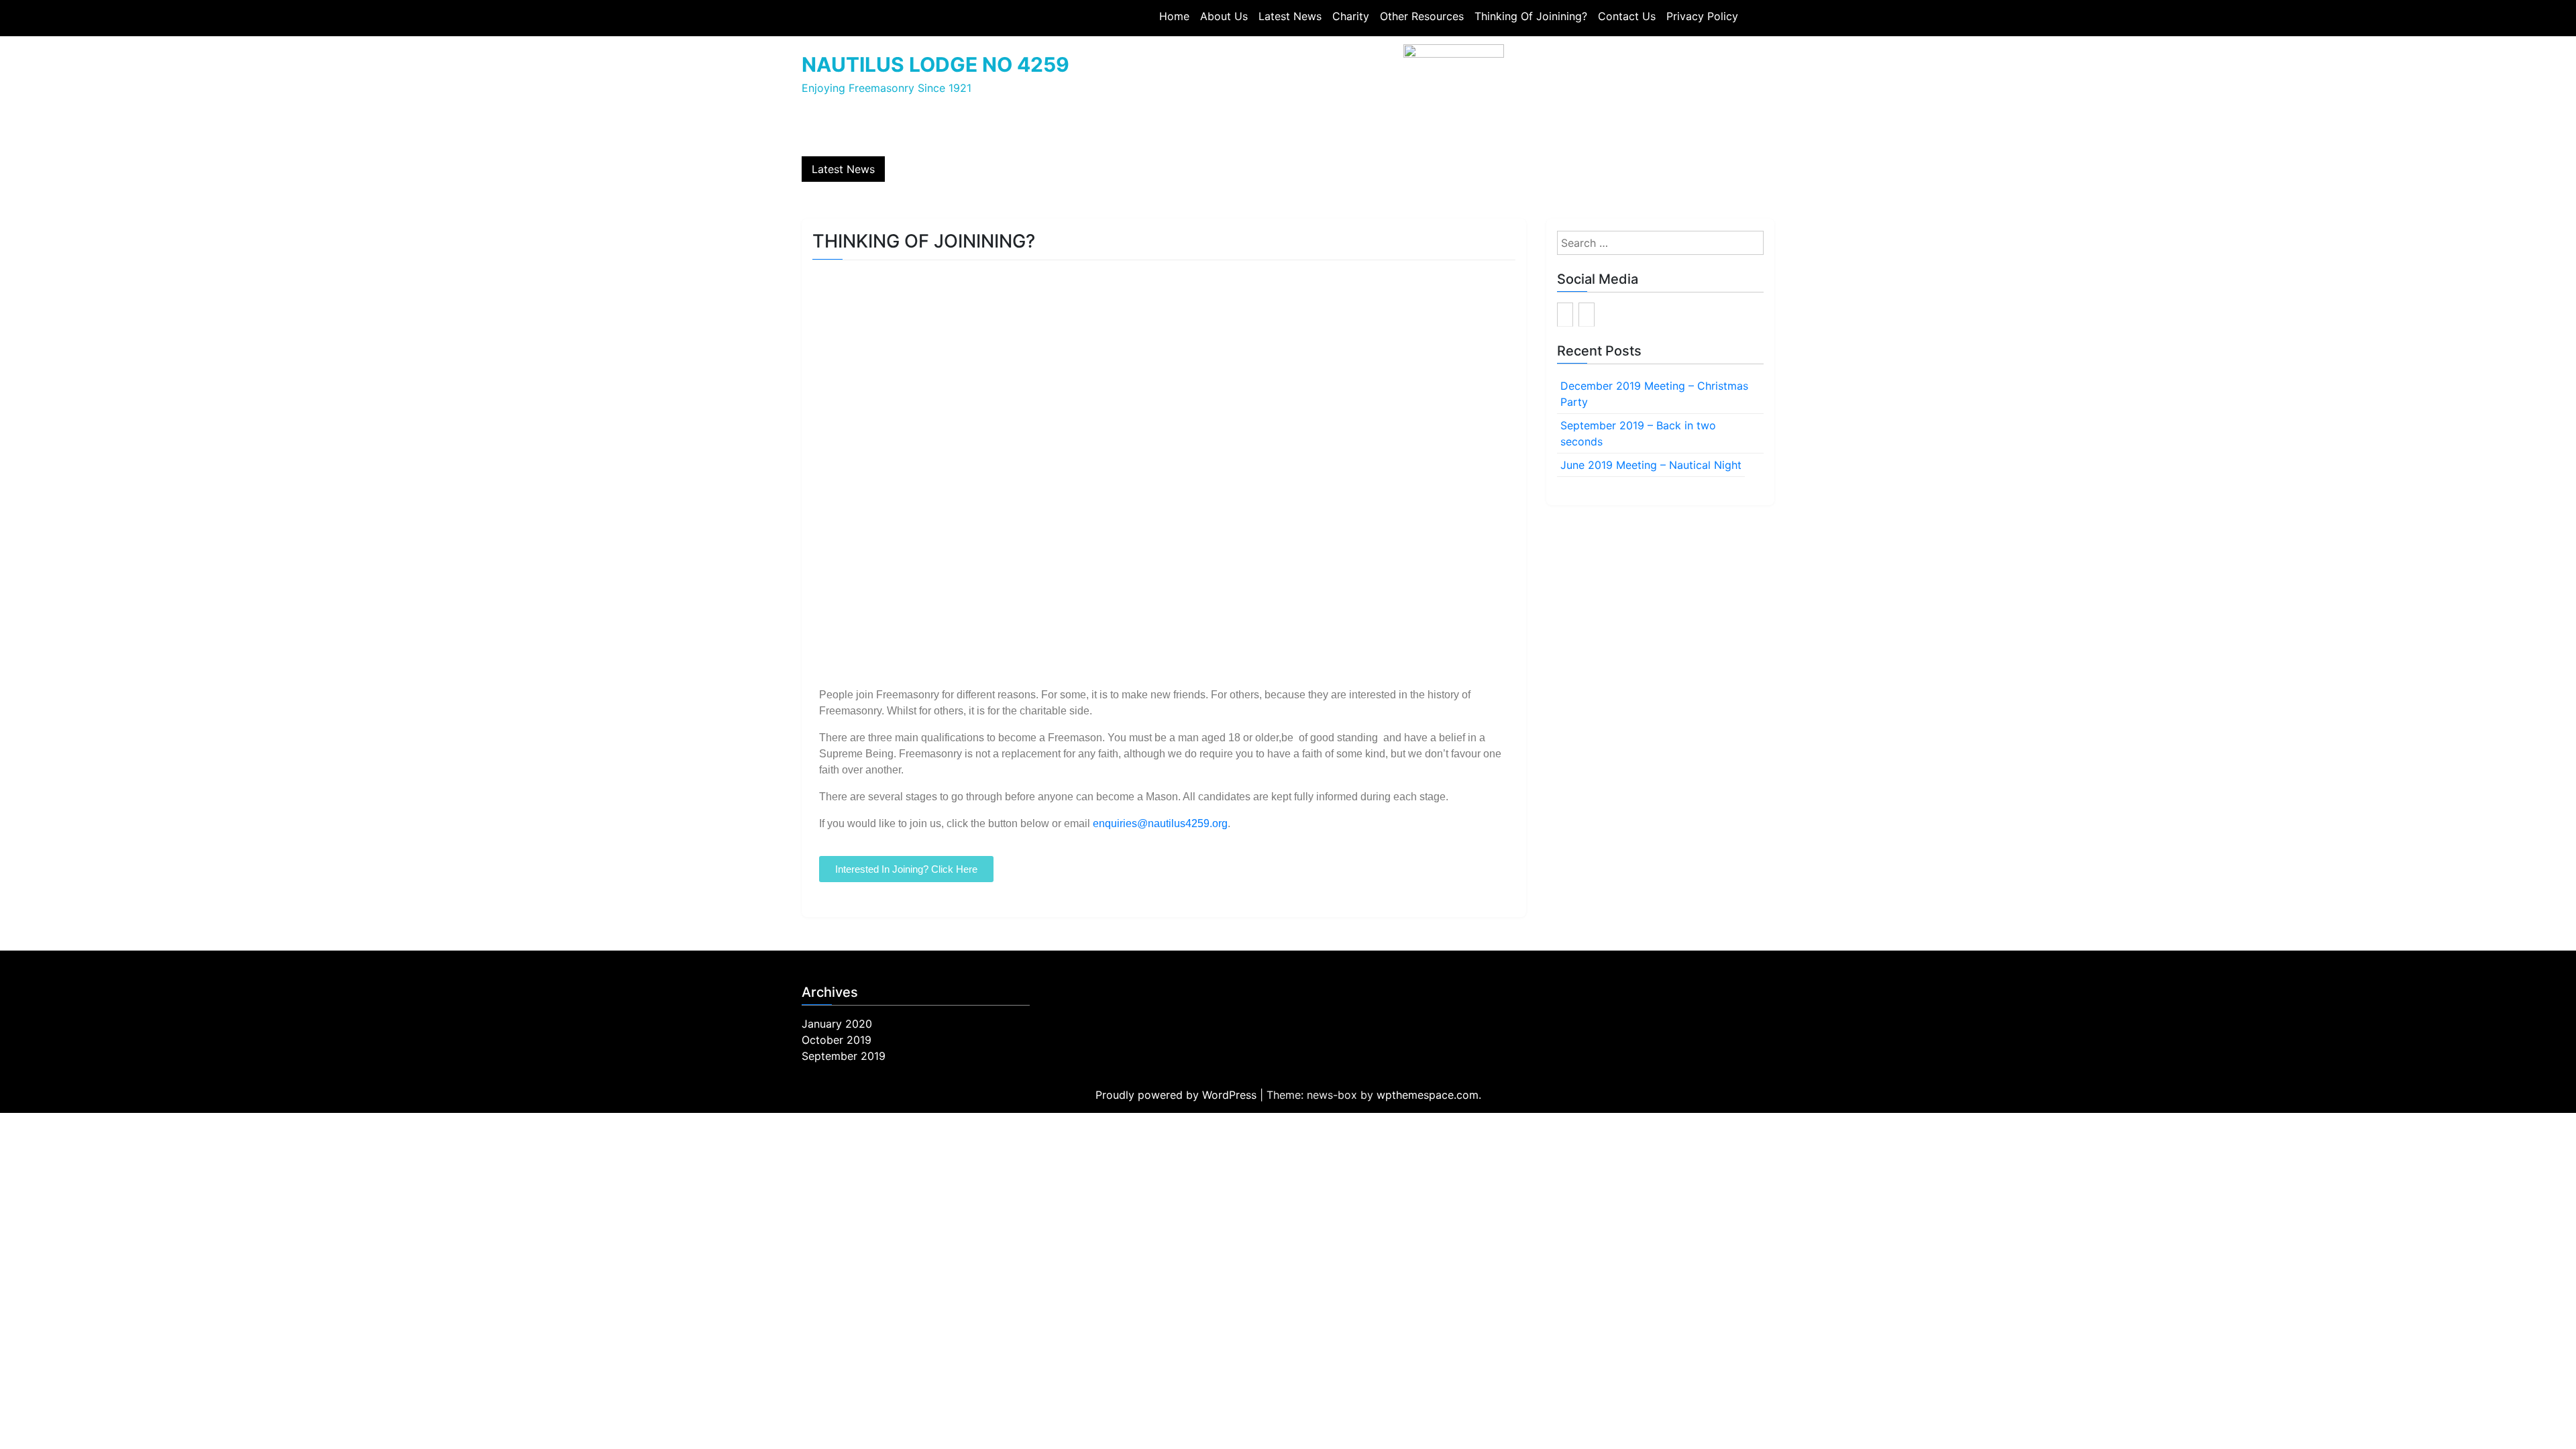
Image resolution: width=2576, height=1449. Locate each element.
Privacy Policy (1702, 16)
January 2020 (837, 1024)
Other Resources (1422, 16)
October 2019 (837, 1040)
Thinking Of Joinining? (1531, 16)
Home (1174, 16)
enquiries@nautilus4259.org (1160, 823)
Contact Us (1627, 16)
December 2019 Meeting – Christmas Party (1654, 394)
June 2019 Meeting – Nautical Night (1651, 465)
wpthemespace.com (1428, 1095)
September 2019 (844, 1056)
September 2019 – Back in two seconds (1638, 433)
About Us (1224, 16)
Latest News (1290, 16)
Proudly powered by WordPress (1178, 1095)
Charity (1351, 16)
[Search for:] (1660, 243)
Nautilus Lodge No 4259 (935, 64)
